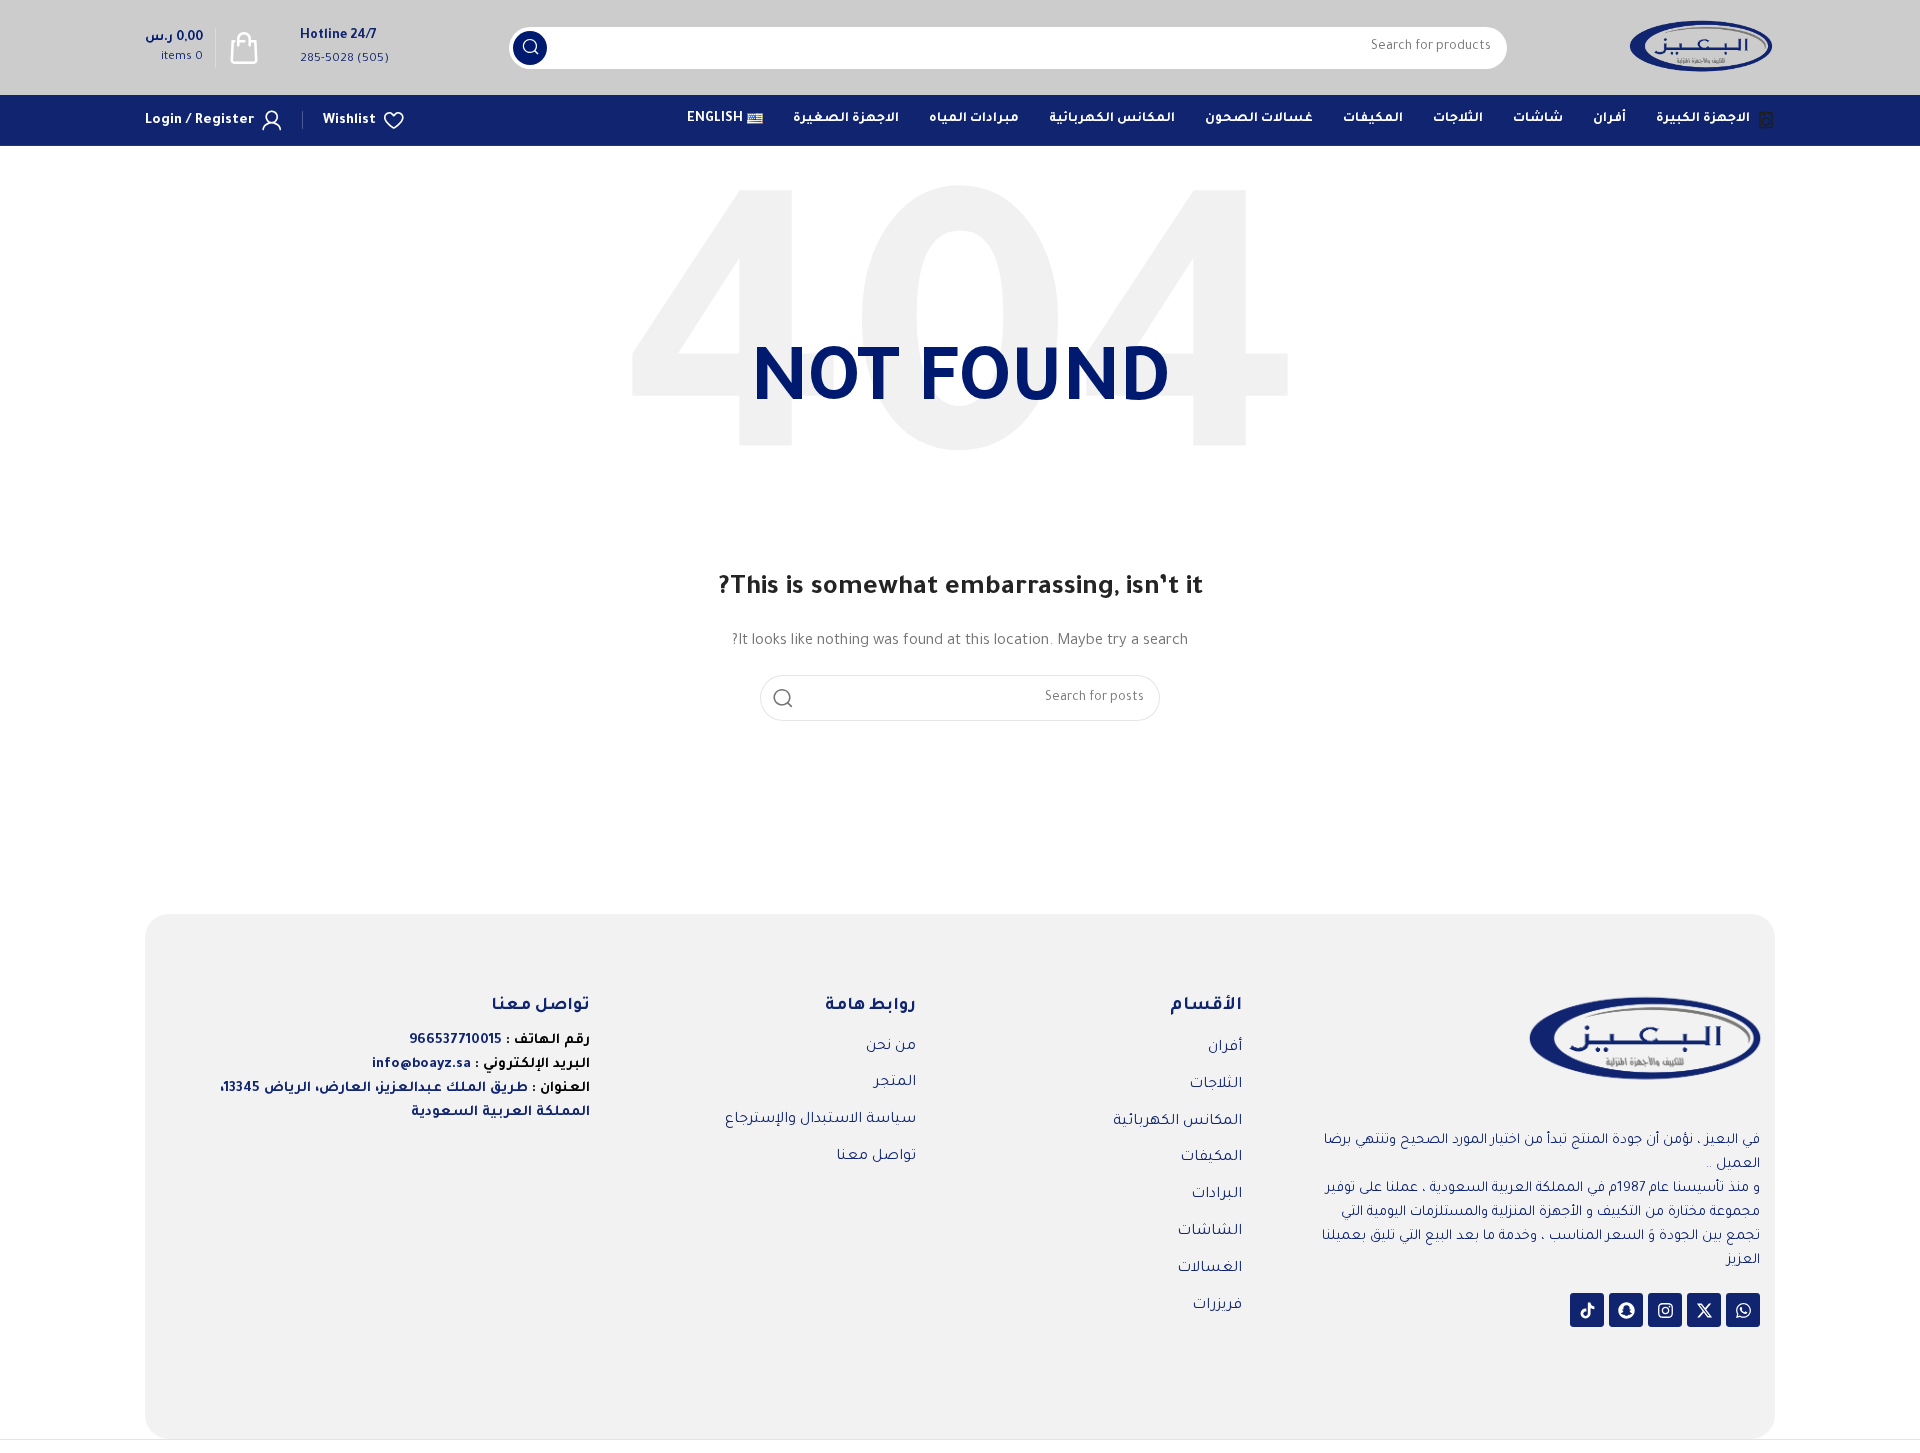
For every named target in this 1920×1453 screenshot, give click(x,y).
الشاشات (1209, 1232)
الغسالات (1209, 1269)
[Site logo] (1701, 48)
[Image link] (1645, 1041)
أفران (1225, 1048)
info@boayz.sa (421, 1064)
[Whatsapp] (1743, 1310)
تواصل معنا (876, 1157)
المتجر (895, 1083)
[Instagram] (1665, 1310)
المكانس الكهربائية (1177, 1122)
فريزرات (1217, 1306)
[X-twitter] (1704, 1310)
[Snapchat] (1626, 1310)
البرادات (1216, 1195)
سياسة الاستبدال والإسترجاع (820, 1120)
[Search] (530, 48)
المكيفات (1211, 1158)
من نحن (891, 1047)
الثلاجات (1215, 1085)
